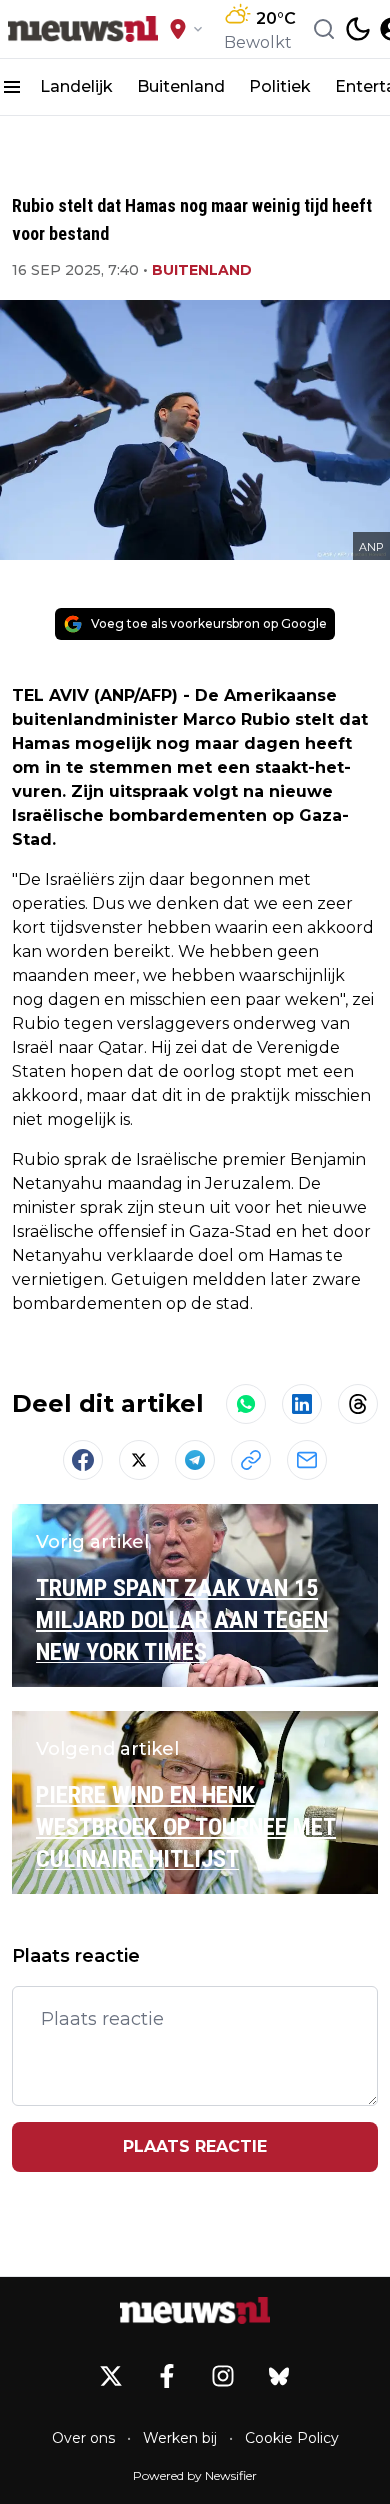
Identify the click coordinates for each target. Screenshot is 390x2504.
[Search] (324, 29)
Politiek (280, 86)
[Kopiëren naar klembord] (251, 1460)
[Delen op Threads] (358, 1404)
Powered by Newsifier (195, 2475)
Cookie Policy (292, 2438)
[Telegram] (195, 1460)
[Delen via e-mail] (307, 1460)
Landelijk (76, 86)
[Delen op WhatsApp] (246, 1404)
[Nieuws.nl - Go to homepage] (195, 2310)
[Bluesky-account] (279, 2376)
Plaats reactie (195, 2146)
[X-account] (111, 2376)
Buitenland (181, 86)
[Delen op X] (139, 1460)
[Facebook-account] (167, 2376)
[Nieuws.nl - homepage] (83, 29)
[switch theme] (358, 29)
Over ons (83, 2438)
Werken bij (180, 2438)
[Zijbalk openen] (12, 87)
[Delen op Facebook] (83, 1460)
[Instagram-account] (223, 2376)
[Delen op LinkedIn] (302, 1404)
